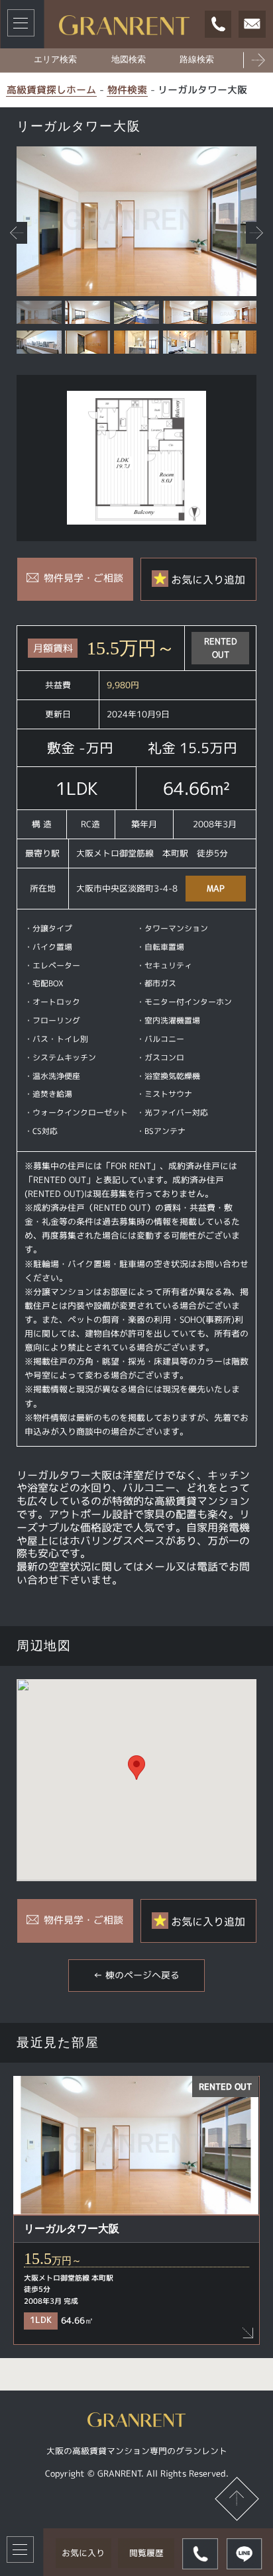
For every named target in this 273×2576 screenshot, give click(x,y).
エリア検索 (55, 60)
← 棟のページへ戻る (136, 1975)
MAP (216, 888)
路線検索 (197, 60)
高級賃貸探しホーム (51, 90)
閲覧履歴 (146, 2553)
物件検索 (127, 90)
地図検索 (129, 60)
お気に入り (83, 2553)
